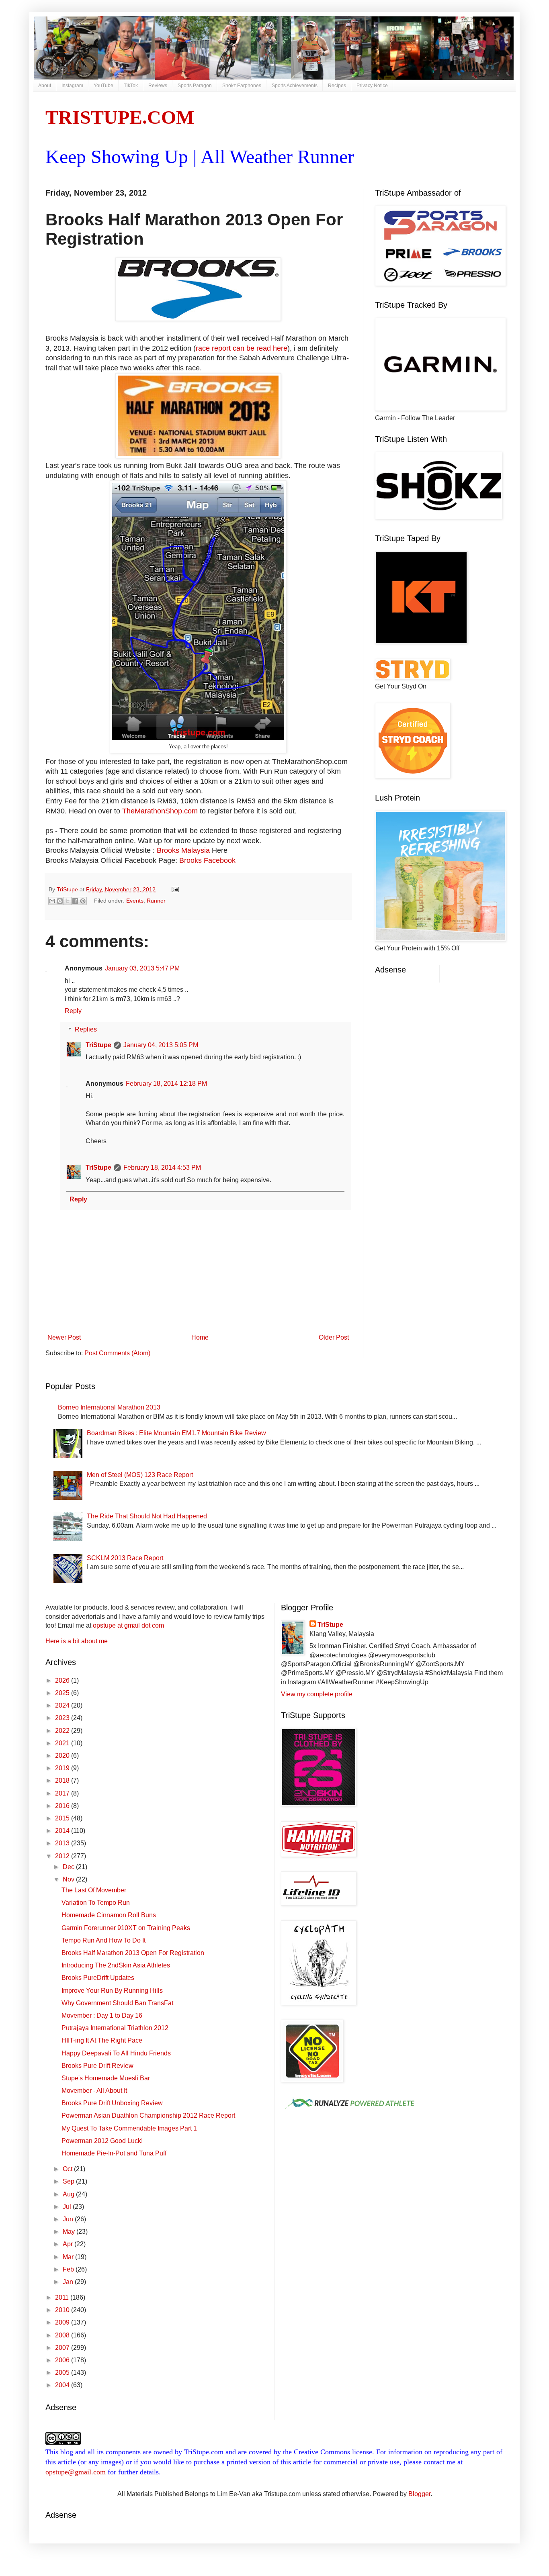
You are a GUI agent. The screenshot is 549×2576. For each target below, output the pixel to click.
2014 (63, 1831)
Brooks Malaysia (183, 850)
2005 (63, 2373)
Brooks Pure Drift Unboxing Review (112, 2103)
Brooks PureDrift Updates (98, 1978)
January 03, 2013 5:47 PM (142, 968)
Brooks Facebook (207, 860)
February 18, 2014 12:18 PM (166, 1084)
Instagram (72, 86)
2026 (63, 1680)
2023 (63, 1718)
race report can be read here (242, 348)
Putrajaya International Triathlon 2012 (115, 2028)
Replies (86, 1029)
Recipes (337, 86)
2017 (63, 1793)
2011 (63, 2297)
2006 (63, 2360)
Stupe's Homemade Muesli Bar (106, 2078)
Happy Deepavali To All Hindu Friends (116, 2053)
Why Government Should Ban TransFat (117, 2003)
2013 (63, 1843)
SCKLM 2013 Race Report (125, 1558)
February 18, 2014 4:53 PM (162, 1167)
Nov (69, 1879)
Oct (68, 2169)
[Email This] (52, 901)
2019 (63, 1768)
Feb (69, 2269)
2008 (63, 2335)
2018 (63, 1780)
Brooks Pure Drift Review (97, 2066)
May (70, 2232)
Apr (69, 2244)
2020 (63, 1756)
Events (135, 900)
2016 (63, 1806)
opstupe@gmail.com (76, 2472)
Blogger (419, 2494)
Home (200, 1337)
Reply (73, 1011)
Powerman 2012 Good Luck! (102, 2141)
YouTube (103, 86)
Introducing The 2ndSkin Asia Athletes (116, 1965)
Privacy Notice (372, 86)
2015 (63, 1818)
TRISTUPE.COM (120, 117)
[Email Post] (174, 889)
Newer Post (64, 1337)
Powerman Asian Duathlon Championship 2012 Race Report (148, 2115)
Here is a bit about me (77, 1641)
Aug (69, 2194)
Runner (156, 900)
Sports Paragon (195, 86)
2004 (63, 2385)
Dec (69, 1867)
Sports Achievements (295, 86)
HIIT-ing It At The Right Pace (102, 2040)
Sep (69, 2181)
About (45, 86)
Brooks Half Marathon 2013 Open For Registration (133, 1953)
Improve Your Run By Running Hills (112, 1991)
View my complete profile (317, 1694)
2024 (63, 1705)
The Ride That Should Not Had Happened (147, 1516)
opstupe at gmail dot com (128, 1625)
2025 (63, 1693)
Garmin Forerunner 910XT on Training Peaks (126, 1928)
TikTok (131, 86)
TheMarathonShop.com (160, 811)
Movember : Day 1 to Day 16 (102, 2015)
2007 (63, 2348)
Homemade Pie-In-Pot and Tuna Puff (114, 2153)
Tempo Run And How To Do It (103, 1940)
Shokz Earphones (242, 86)
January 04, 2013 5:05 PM (161, 1045)
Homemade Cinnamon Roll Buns (109, 1915)
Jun (69, 2219)
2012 (63, 1856)
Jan (69, 2282)
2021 (63, 1743)
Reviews (158, 86)
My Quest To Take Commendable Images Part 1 (129, 2128)
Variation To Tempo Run (96, 1903)
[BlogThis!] (60, 901)
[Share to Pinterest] (83, 901)
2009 (63, 2322)
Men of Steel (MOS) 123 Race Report (140, 1475)
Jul (68, 2207)
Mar (69, 2257)
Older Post (334, 1337)
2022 (63, 1731)
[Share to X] (68, 901)
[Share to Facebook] (75, 901)
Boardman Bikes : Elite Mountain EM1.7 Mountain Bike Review (176, 1433)
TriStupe (98, 1045)
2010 (63, 2310)
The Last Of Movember (94, 1890)
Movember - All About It (94, 2091)
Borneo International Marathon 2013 (109, 1407)
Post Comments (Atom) (117, 1353)
